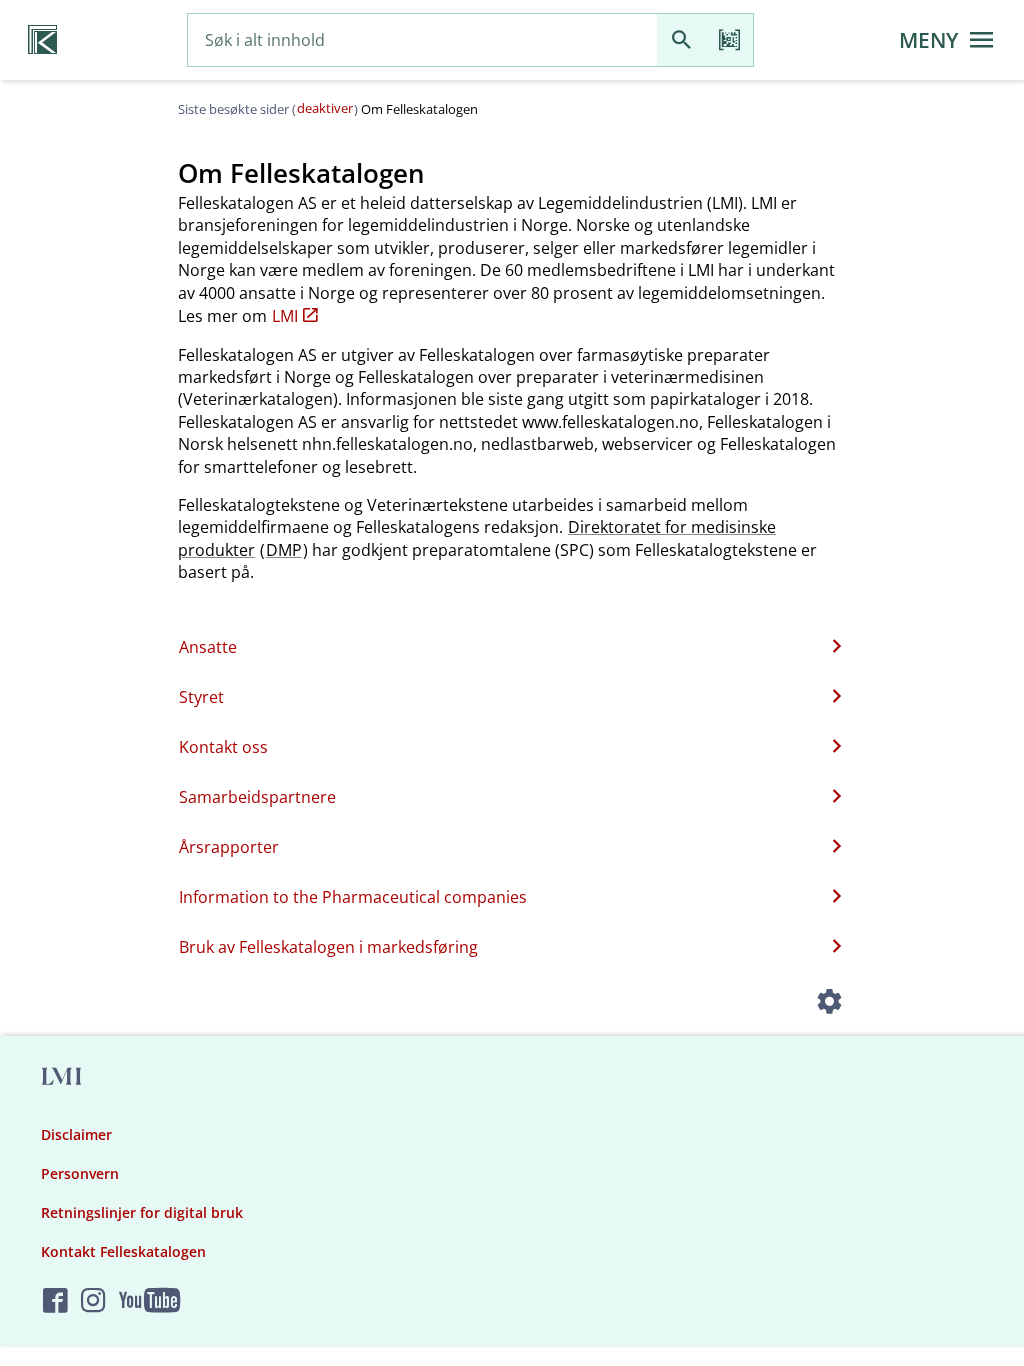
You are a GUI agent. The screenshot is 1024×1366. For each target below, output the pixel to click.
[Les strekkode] (729, 40)
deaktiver (325, 108)
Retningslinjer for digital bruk (142, 1212)
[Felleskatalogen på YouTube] (149, 1301)
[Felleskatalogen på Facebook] (55, 1301)
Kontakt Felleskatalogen (123, 1251)
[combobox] (422, 40)
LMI (285, 316)
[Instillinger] (830, 1004)
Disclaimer (76, 1134)
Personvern (80, 1173)
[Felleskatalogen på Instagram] (93, 1301)
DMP (284, 550)
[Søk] (681, 40)
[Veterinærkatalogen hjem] (42, 40)
